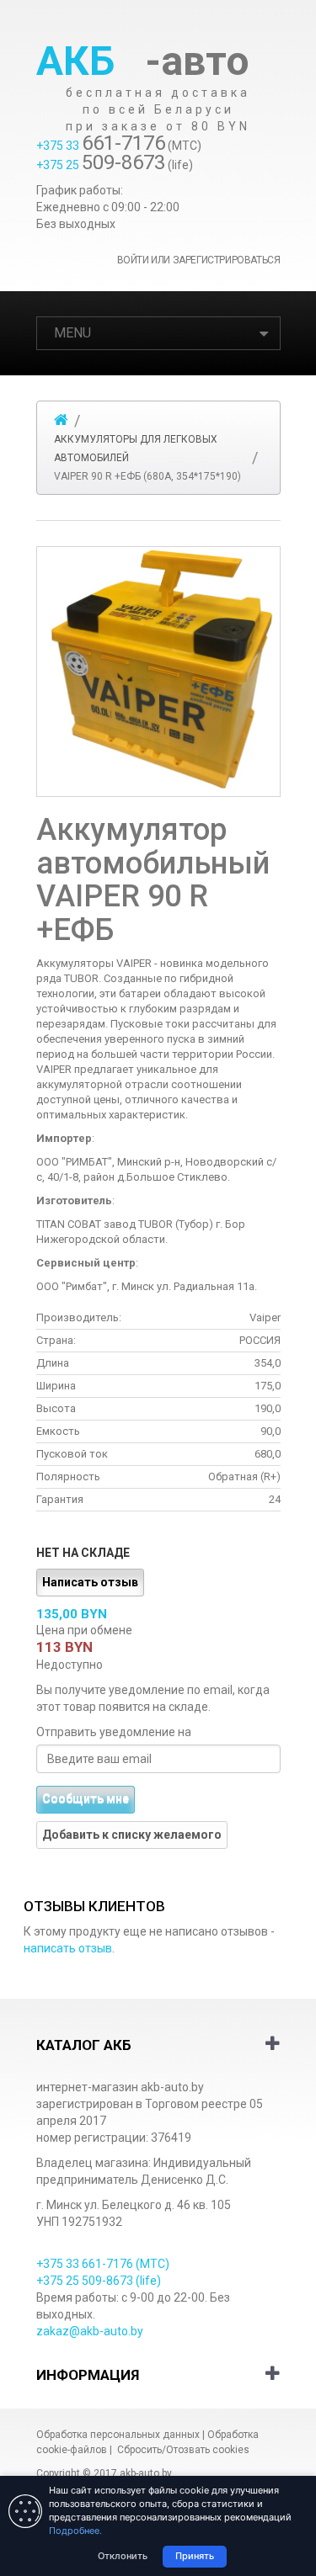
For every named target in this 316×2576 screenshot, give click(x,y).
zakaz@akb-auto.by (90, 2331)
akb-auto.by (145, 2473)
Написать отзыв (90, 1582)
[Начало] (61, 420)
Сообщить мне (86, 1799)
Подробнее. (75, 2531)
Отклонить (123, 2556)
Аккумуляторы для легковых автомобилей (136, 449)
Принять (195, 2556)
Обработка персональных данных (118, 2435)
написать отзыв (68, 1948)
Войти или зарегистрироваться (199, 260)
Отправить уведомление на (114, 1732)
